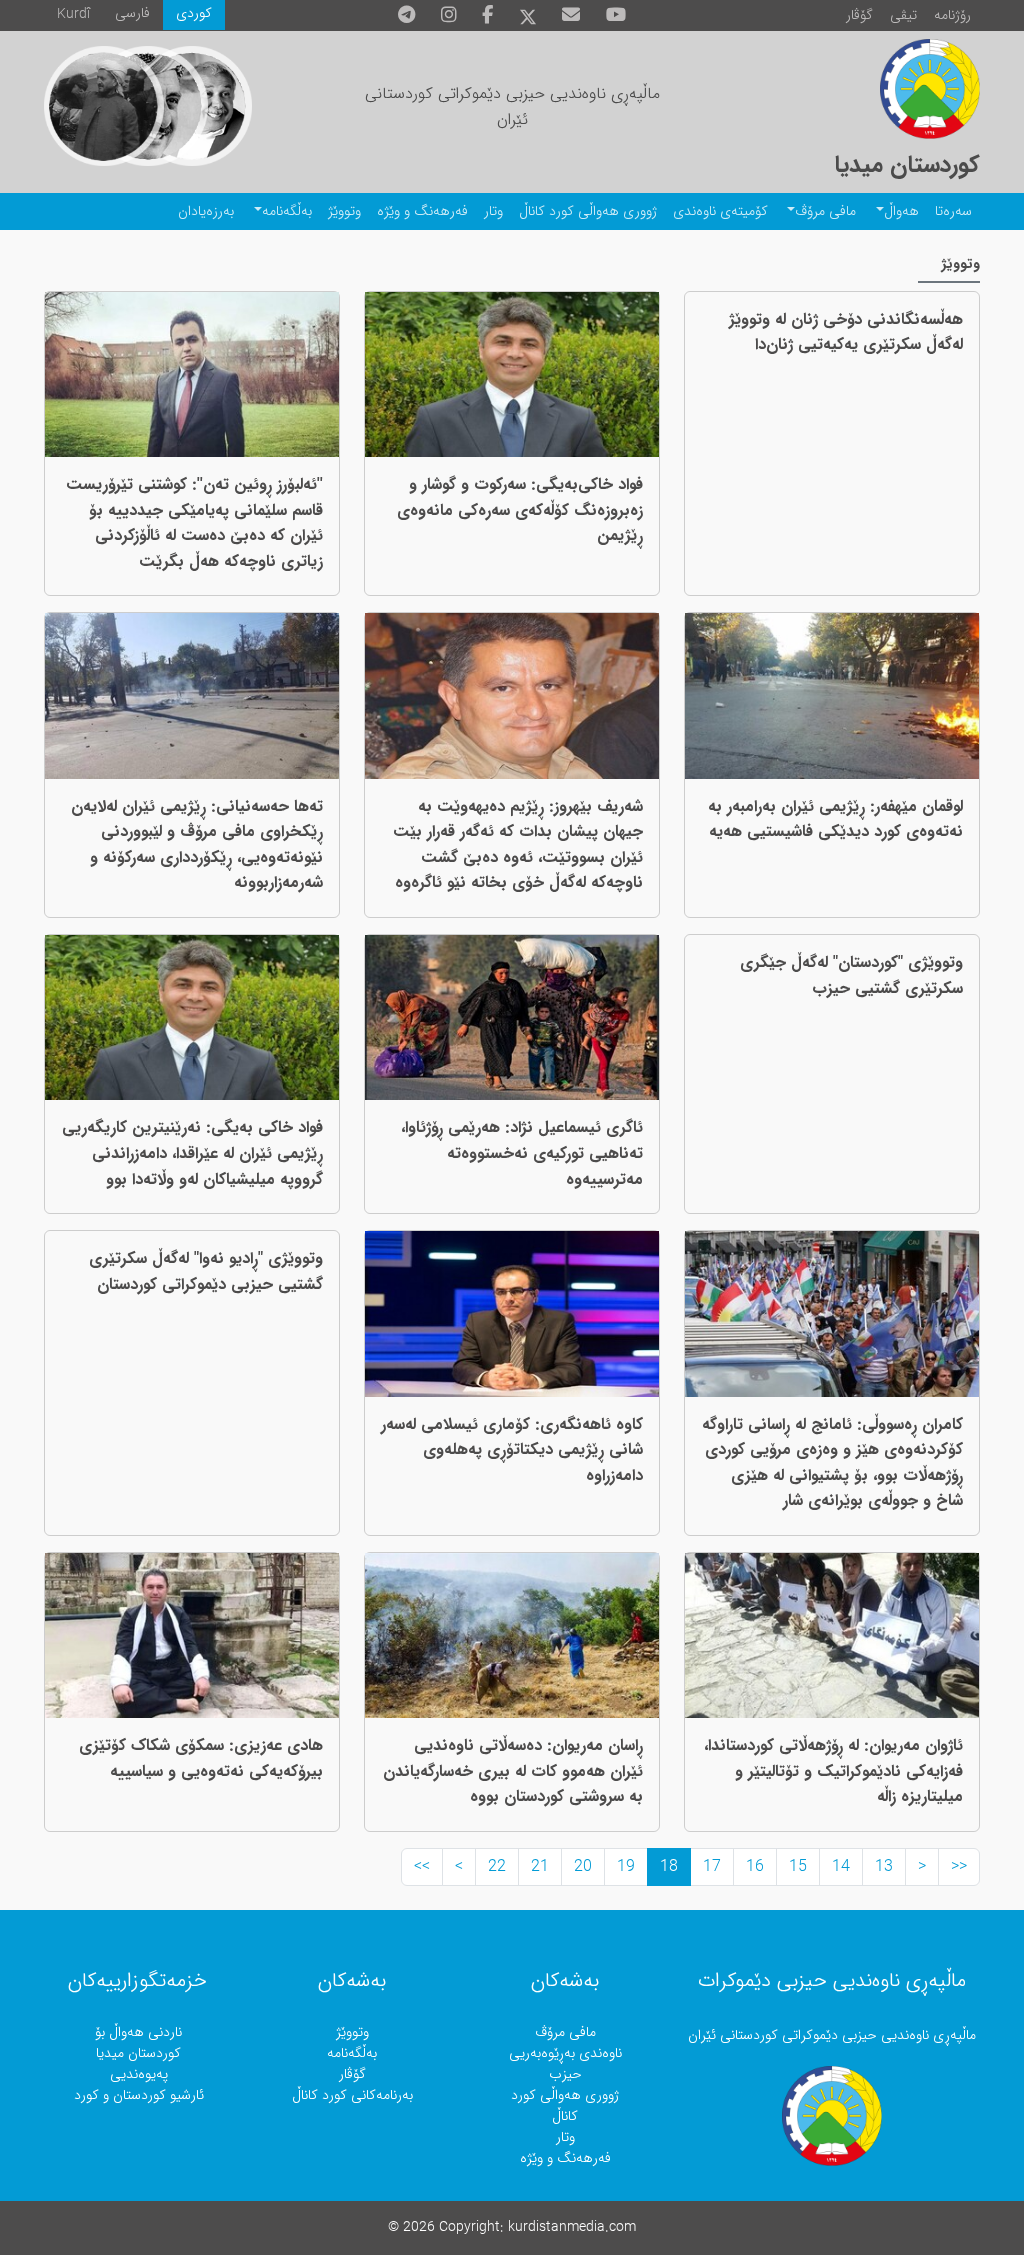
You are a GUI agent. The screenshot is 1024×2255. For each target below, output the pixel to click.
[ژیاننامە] (104, 106)
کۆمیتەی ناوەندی (720, 211)
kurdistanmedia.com (572, 2227)
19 (626, 1867)
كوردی (194, 13)
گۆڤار (859, 15)
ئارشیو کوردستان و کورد (139, 2095)
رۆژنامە (952, 15)
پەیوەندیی (139, 2074)
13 (884, 1867)
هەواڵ (901, 211)
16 (755, 1867)
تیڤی (903, 15)
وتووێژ (344, 211)
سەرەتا (953, 211)
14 (841, 1867)
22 (497, 1867)
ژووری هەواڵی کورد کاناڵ (588, 211)
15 (798, 1867)
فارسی (132, 13)
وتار (493, 211)
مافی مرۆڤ (825, 211)
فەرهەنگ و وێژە (422, 211)
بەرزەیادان (206, 211)
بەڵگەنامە (287, 211)
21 (540, 1867)
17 (712, 1867)
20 (583, 1867)
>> (422, 1867)
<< (959, 1867)
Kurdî (73, 14)
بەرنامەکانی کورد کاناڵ (352, 2095)
